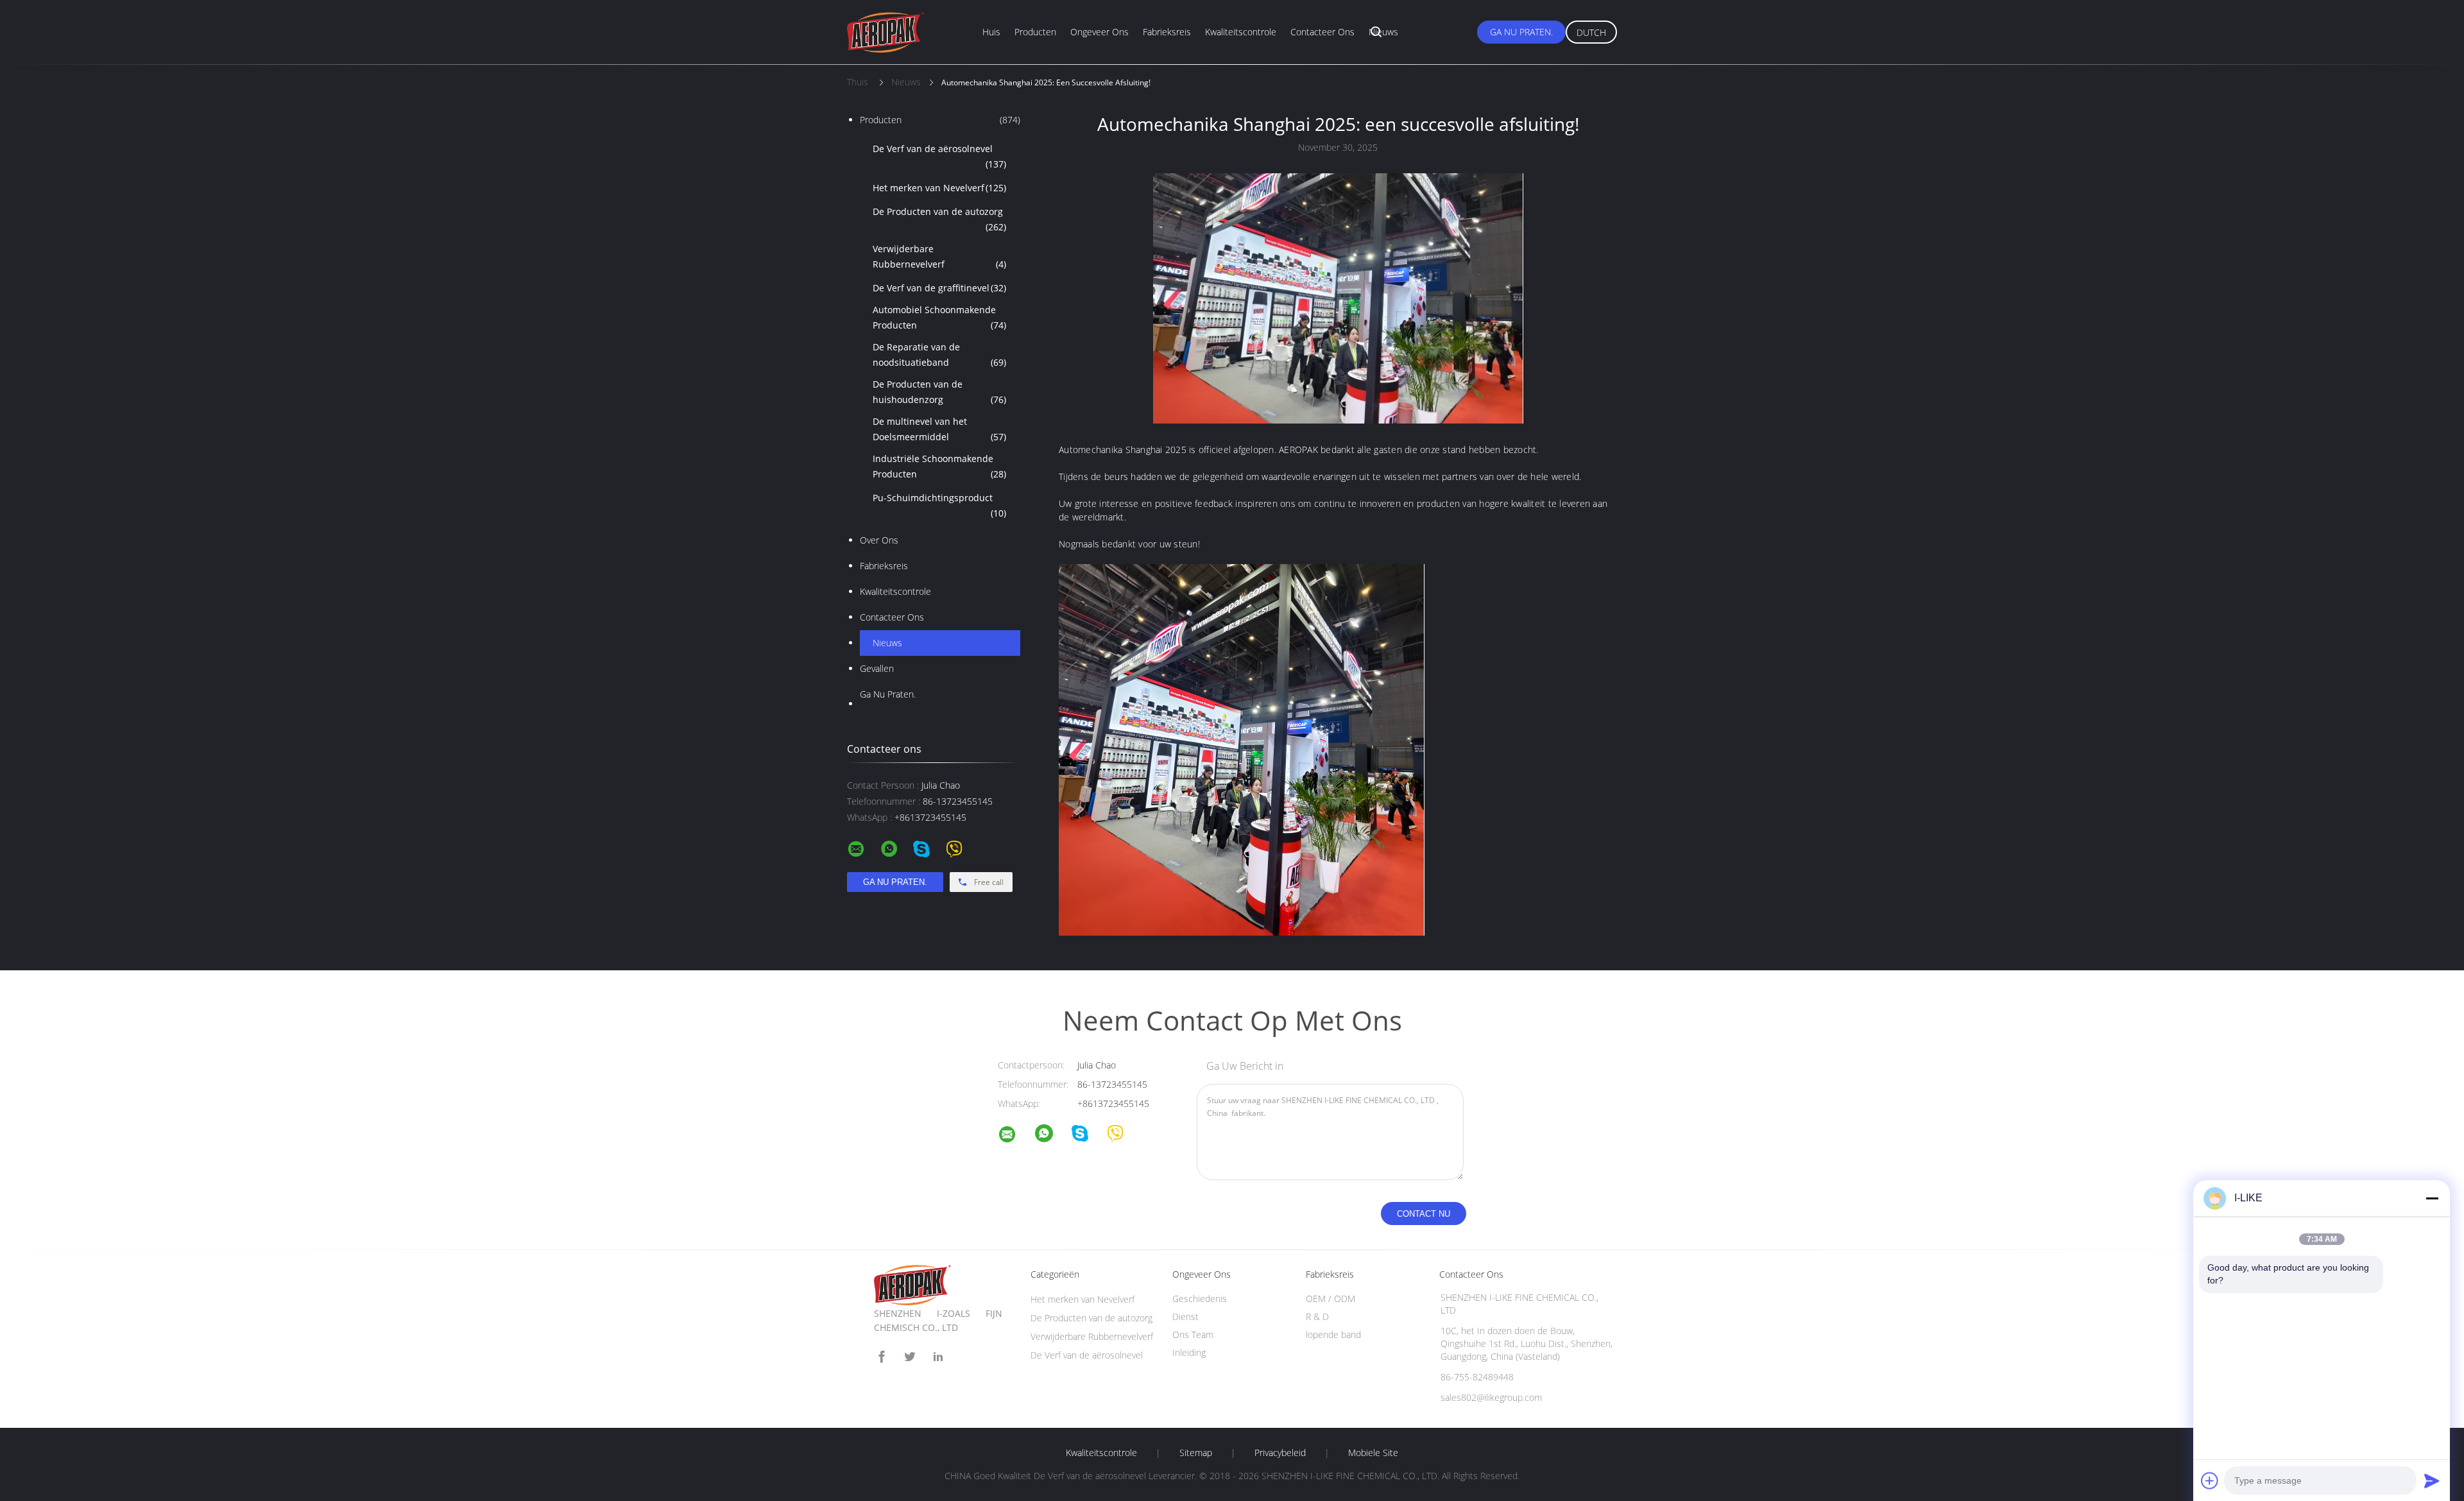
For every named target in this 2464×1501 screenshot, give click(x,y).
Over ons (879, 540)
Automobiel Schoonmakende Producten (939, 317)
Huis (991, 32)
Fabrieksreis (1167, 32)
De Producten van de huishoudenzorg (939, 392)
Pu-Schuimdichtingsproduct (939, 505)
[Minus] (2432, 1198)
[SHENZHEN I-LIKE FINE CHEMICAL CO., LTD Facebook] (882, 1357)
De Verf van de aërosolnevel (939, 156)
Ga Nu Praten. (1521, 32)
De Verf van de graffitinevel (939, 288)
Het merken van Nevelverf (939, 188)
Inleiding (1189, 1352)
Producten (1035, 32)
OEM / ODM (1330, 1299)
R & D (1317, 1317)
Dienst (1185, 1317)
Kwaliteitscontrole (1241, 32)
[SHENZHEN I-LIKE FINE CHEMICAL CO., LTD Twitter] (910, 1357)
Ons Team (1193, 1334)
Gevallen (877, 668)
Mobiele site (1373, 1453)
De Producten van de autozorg (939, 219)
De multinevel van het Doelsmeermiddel (939, 429)
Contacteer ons (1322, 32)
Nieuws (1383, 32)
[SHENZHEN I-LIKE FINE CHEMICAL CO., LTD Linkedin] (938, 1357)
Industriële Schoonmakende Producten (939, 466)
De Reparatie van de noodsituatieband (939, 355)
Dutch (1591, 32)
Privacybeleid (1280, 1453)
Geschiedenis (1200, 1299)
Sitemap (1196, 1453)
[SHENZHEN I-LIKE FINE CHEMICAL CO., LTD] (1015, 1136)
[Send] (2432, 1480)
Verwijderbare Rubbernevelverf (939, 256)
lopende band (1333, 1334)
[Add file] (2210, 1480)
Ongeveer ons (1099, 32)
